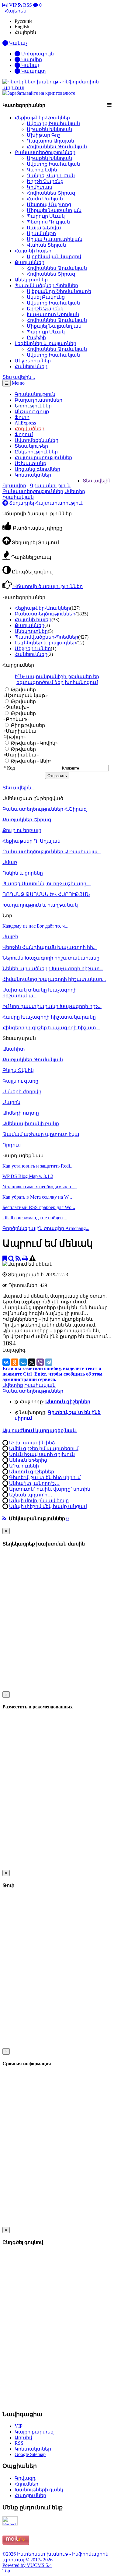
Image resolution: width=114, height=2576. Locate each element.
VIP (12, 5)
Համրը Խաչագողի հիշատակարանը (49, 1017)
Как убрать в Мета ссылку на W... (37, 1197)
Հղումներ (26, 2484)
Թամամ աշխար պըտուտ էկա (41, 1134)
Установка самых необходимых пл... (40, 1187)
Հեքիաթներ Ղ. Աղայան (31, 841)
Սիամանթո (41, 233)
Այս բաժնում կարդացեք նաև (40, 1431)
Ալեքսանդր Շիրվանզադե (59, 291)
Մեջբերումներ (33, 361)
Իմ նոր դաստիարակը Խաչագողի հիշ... (52, 1006)
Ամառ (10, 862)
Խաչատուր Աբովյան (53, 314)
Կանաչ (30, 65)
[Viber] (40, 1362)
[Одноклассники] (15, 1362)
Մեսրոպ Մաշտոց (49, 204)
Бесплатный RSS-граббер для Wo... (39, 1207)
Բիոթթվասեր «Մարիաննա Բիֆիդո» (24, 731)
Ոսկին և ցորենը (23, 873)
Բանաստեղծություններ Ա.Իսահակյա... (52, 852)
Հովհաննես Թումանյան (57, 147)
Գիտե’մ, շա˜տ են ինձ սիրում (45, 1477)
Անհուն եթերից (28, 1460)
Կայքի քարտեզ (34, 2432)
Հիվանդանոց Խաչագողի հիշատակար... (54, 979)
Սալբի (10, 937)
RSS (27, 5)
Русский (23, 21)
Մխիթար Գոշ (44, 135)
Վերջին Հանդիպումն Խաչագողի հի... (50, 947)
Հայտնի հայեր (33, 251)
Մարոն (11, 1102)
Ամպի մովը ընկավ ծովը (39, 1501)
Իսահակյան (40, 1385)
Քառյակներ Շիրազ (27, 820)
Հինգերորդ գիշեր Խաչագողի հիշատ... (51, 1028)
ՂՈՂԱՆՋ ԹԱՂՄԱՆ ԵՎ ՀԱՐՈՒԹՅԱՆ (46, 894)
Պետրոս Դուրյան (48, 222)
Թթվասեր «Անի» (31, 761)
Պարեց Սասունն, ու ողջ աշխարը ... (47, 884)
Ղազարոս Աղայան (50, 141)
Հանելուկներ (31, 366)
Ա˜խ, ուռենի (24, 1466)
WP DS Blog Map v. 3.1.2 (28, 1176)
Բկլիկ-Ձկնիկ (18, 1070)
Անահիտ (14, 1049)
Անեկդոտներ (31, 280)
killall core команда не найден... (35, 1218)
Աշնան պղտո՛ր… (31, 1495)
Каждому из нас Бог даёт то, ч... (35, 926)
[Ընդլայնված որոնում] (11, 1258)
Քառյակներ (29, 262)
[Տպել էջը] (25, 1258)
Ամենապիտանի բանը (31, 1124)
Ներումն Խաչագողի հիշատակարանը (51, 958)
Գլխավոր (14, 486)
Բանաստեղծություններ (45, 152)
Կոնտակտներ (33, 475)
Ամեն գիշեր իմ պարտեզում (44, 1448)
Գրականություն (50, 486)
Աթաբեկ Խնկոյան (49, 129)
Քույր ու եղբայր (22, 830)
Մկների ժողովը (22, 1092)
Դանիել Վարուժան (51, 176)
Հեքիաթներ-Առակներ (42, 118)
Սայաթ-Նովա (44, 228)
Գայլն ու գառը (20, 1081)
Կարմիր (31, 60)
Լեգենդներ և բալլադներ (45, 343)
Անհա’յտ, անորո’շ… (34, 1483)
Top (6, 2571)
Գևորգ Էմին (42, 170)
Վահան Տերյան (46, 245)
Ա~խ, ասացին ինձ (32, 1443)
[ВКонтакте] (6, 1362)
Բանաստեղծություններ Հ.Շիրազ (45, 809)
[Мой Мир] (23, 1362)
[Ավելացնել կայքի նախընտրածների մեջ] (5, 1258)
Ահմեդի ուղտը (21, 1113)
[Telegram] (49, 1362)
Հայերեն (25, 32)
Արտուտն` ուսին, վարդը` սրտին (50, 1489)
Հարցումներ (30, 2495)
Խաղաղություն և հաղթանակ (40, 905)
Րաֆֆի (36, 338)
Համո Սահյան (45, 199)
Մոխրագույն (37, 54)
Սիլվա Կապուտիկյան (55, 239)
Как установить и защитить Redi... (38, 1166)
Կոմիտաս (40, 187)
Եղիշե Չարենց (45, 181)
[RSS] (18, 1258)
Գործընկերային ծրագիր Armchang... (46, 1228)
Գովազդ (25, 2478)
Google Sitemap (30, 2454)
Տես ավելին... (19, 788)
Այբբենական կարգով (54, 257)
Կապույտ (33, 71)
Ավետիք (13, 1385)
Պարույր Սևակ (46, 216)
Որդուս (12, 1145)
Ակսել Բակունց (46, 297)
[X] (32, 1362)
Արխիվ (23, 2438)
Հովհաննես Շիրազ (51, 193)
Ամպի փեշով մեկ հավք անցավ (48, 1506)
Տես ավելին (97, 481)
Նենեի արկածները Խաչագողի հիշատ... (53, 969)
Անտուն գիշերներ (32, 1472)
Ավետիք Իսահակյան (53, 123)
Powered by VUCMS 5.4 (27, 2565)
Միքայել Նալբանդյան (54, 210)
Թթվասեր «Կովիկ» (34, 743)
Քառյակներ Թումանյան (33, 1060)
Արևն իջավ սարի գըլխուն (42, 1454)
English (22, 27)
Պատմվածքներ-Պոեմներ (46, 285)
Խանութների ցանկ (39, 2490)
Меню (18, 383)
